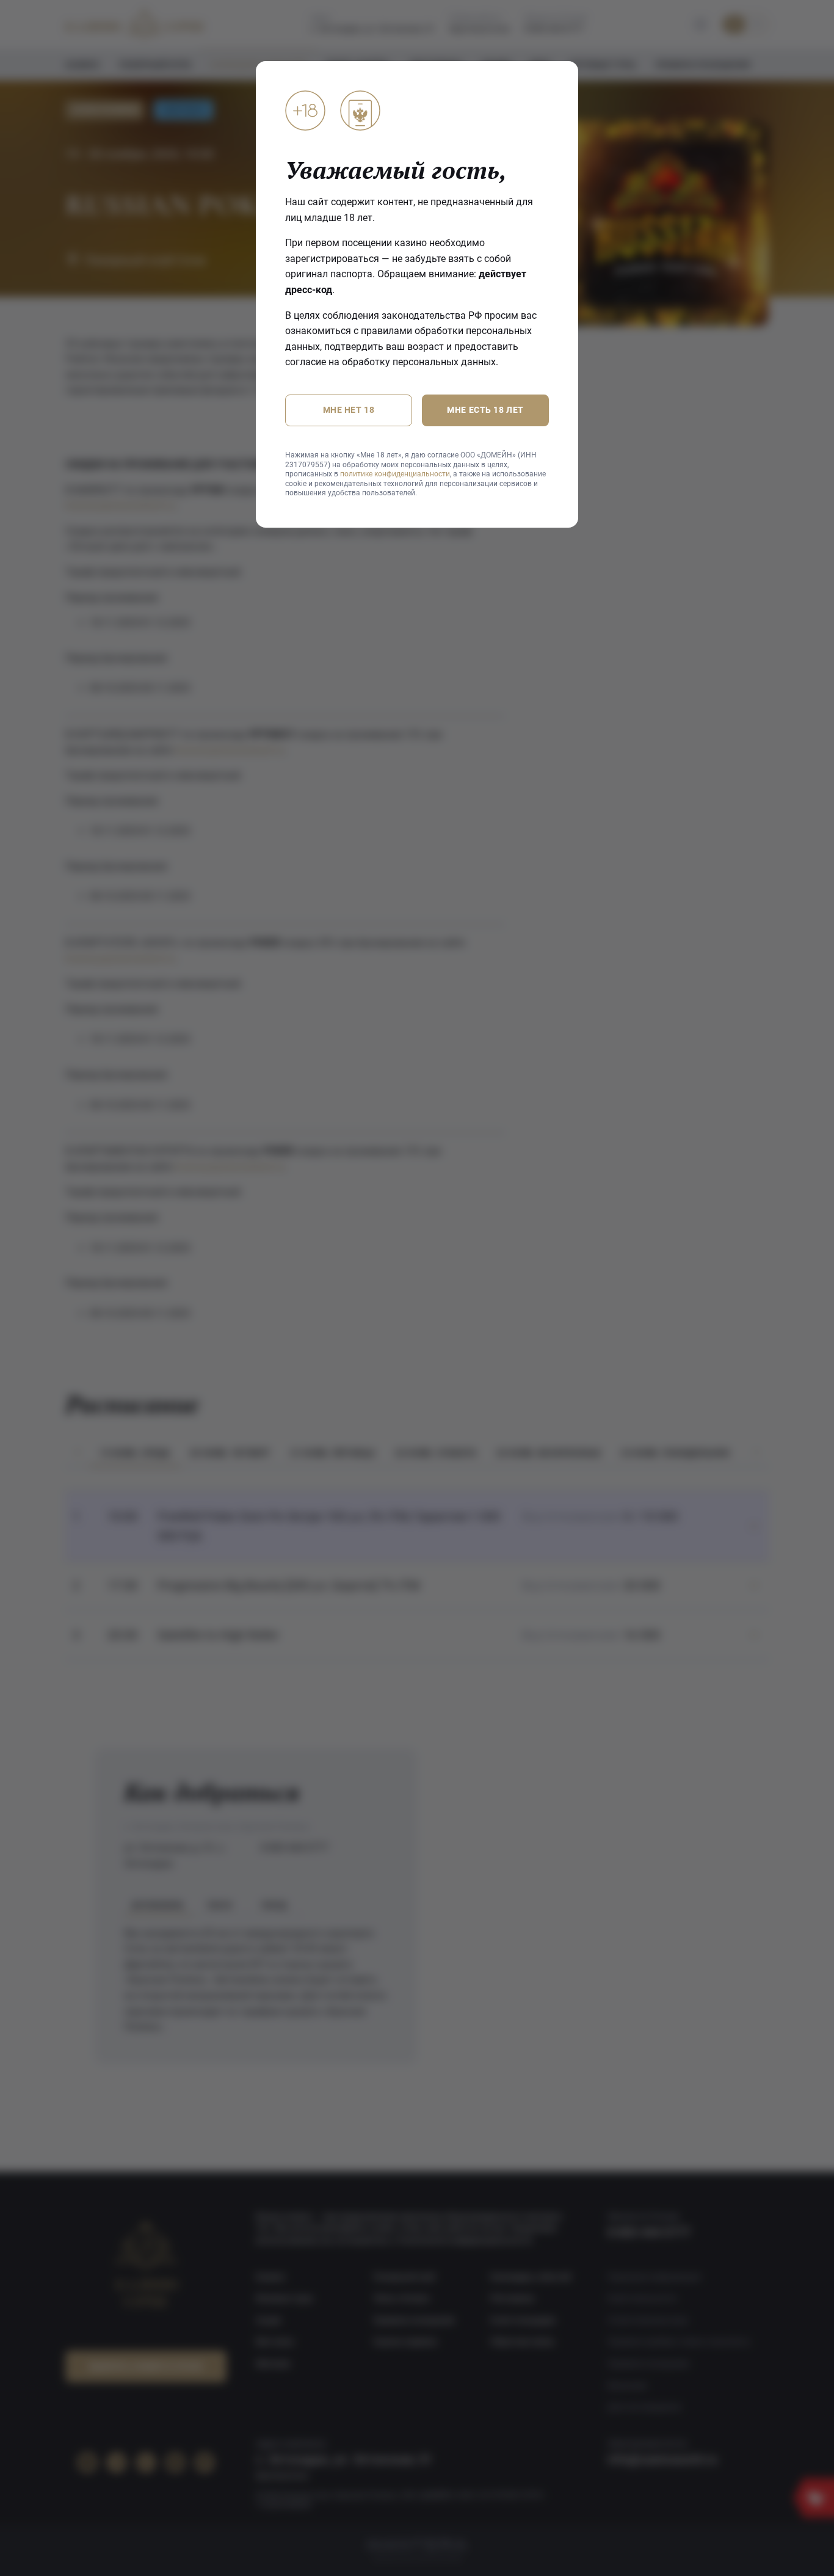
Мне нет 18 (349, 410)
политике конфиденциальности (395, 474)
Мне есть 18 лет (485, 410)
